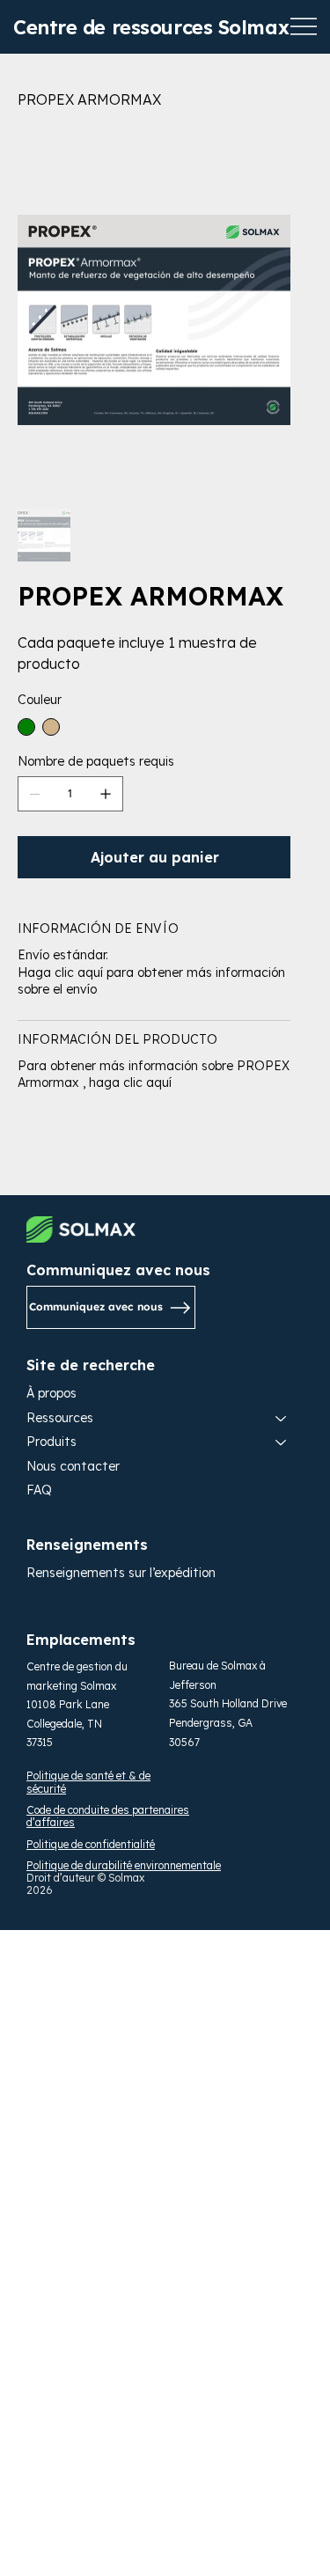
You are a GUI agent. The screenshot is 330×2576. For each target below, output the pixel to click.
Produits (51, 1442)
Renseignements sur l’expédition (121, 1573)
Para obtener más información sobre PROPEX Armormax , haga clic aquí (154, 1075)
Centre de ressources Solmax (151, 27)
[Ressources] (282, 1419)
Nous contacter (73, 1466)
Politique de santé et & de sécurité (88, 1782)
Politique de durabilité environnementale (124, 1865)
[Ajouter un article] (106, 794)
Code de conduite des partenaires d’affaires (108, 1816)
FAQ (39, 1490)
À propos (51, 1393)
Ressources (60, 1418)
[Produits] (282, 1442)
